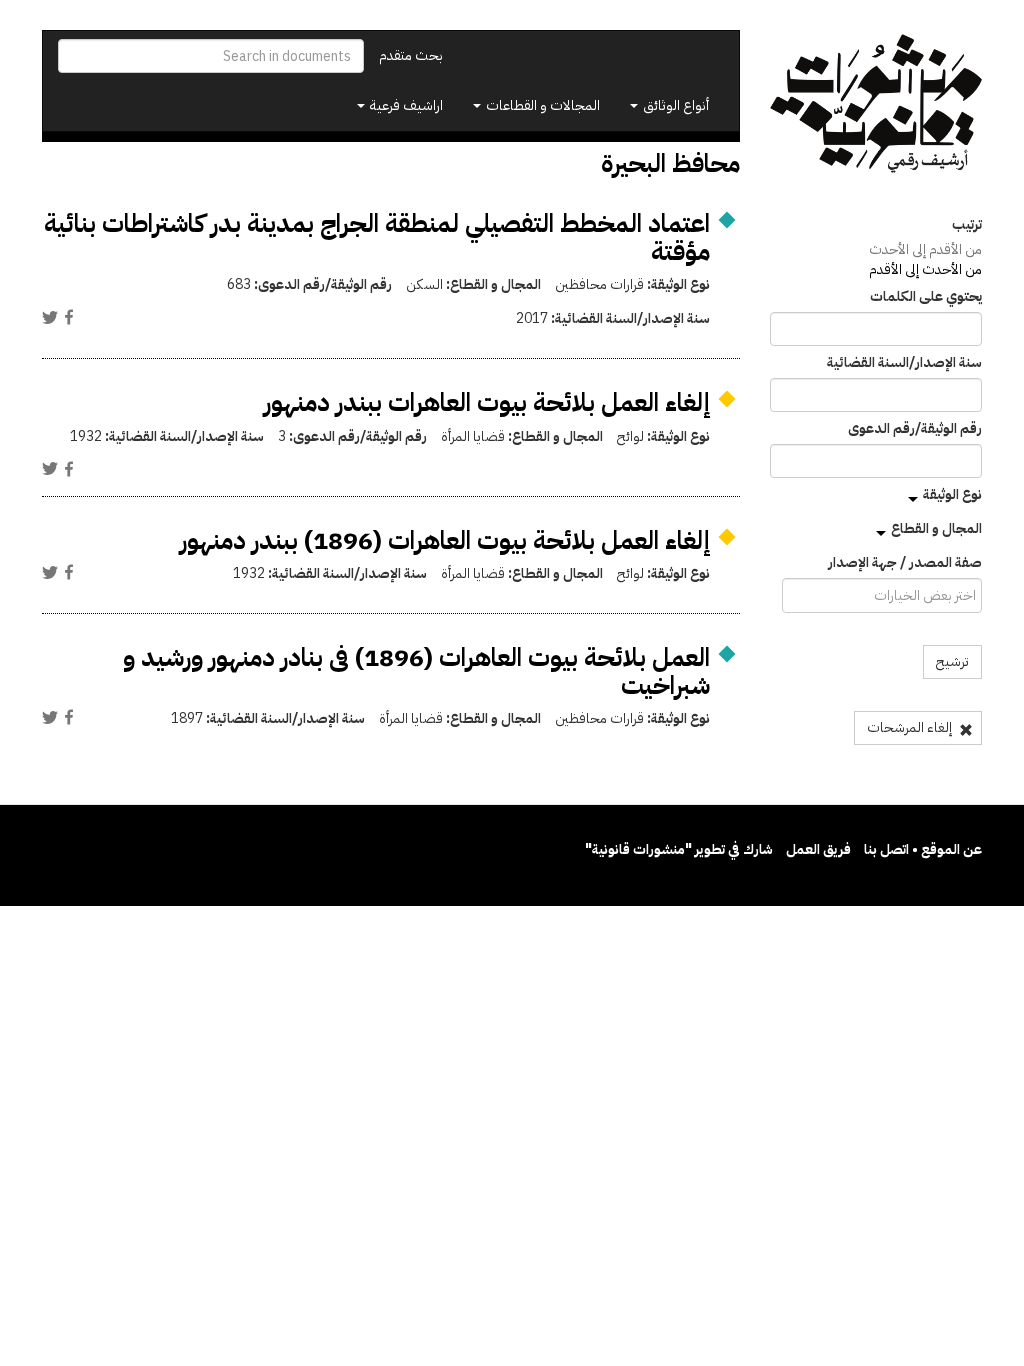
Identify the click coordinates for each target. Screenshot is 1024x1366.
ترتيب (967, 225)
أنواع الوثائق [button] (674, 105)
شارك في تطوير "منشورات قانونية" (679, 849)
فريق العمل (818, 849)
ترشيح (952, 661)
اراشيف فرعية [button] (405, 105)
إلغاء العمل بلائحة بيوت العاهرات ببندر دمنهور (487, 402)
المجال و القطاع (936, 528)
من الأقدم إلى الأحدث (925, 249)
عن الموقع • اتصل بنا (923, 849)
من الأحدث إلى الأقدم (925, 269)
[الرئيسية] (876, 104)
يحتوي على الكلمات (926, 297)
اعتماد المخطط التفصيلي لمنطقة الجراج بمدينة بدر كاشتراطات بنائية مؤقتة (377, 237)
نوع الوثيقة (952, 494)
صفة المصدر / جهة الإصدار (905, 563)
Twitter (50, 317)
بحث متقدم (411, 55)
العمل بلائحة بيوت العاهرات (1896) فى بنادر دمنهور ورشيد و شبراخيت (416, 671)
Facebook (69, 317)
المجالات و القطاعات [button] (541, 105)
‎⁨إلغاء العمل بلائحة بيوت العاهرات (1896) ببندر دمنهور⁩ (445, 540)
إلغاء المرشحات (911, 727)
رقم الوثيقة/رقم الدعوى (915, 429)
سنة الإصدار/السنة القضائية (904, 363)
